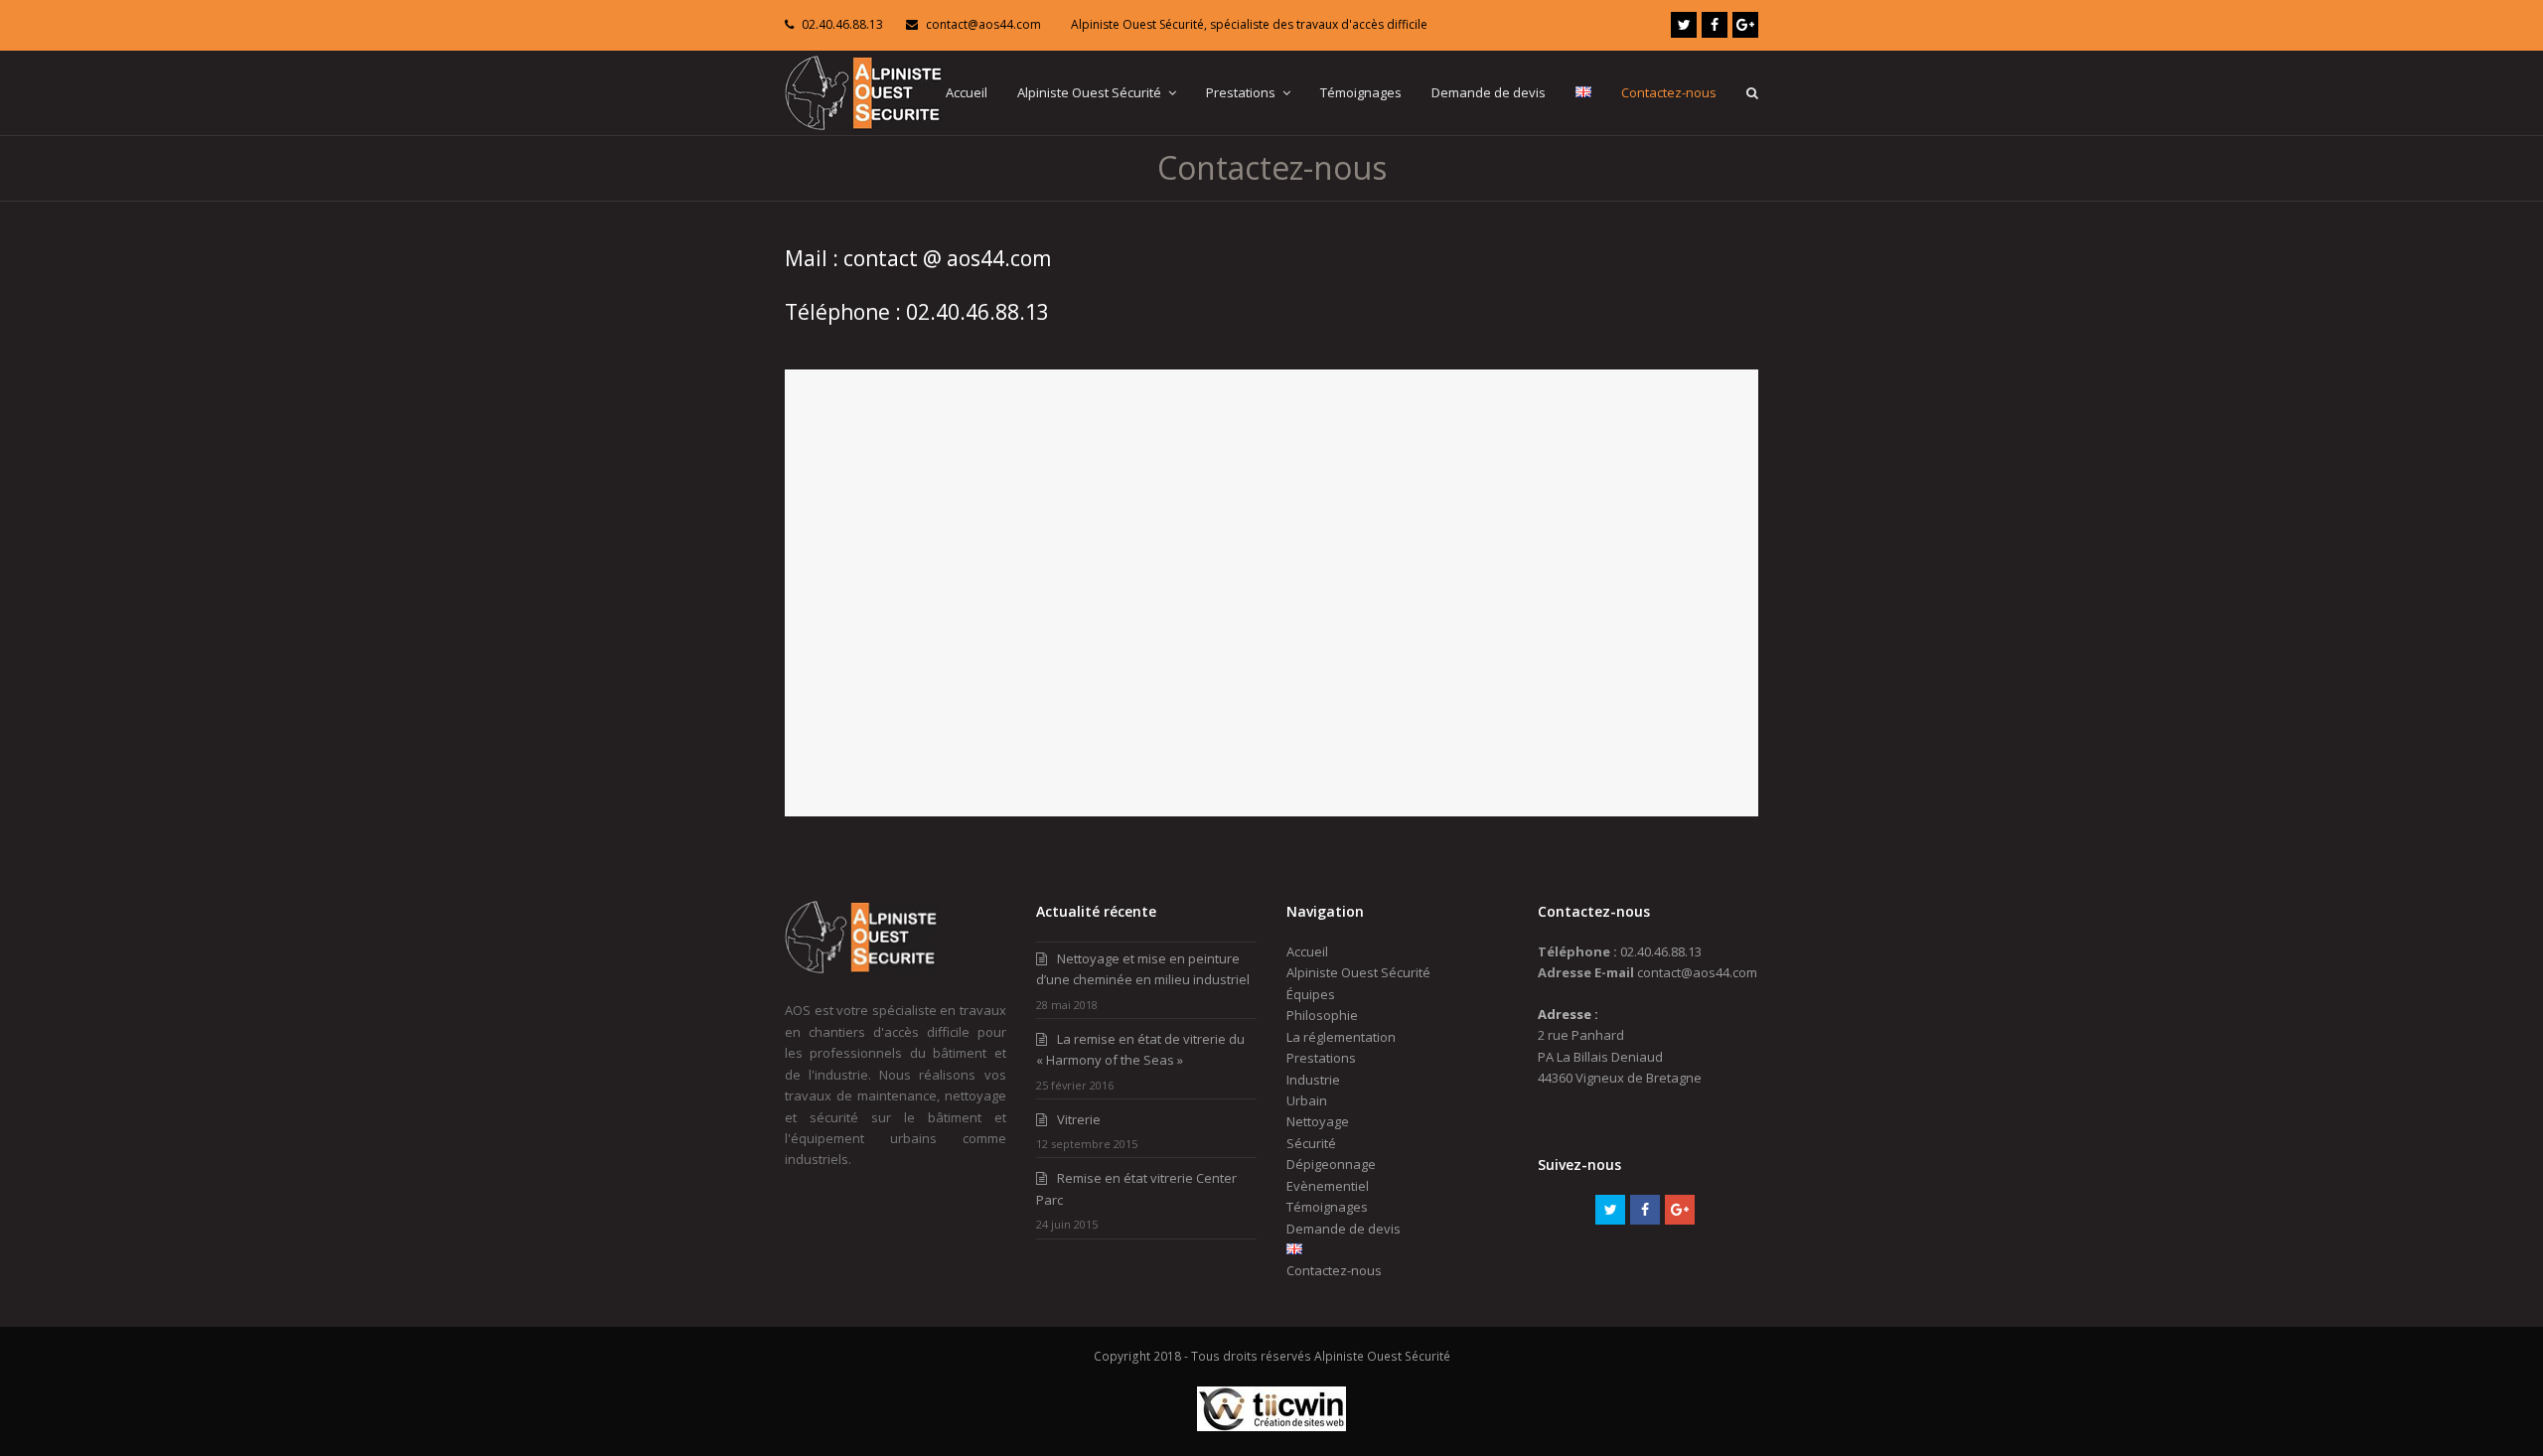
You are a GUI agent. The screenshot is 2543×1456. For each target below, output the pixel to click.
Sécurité (1311, 1143)
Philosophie (1322, 1015)
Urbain (1307, 1100)
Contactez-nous (1334, 1270)
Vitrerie (1079, 1119)
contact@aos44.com (983, 24)
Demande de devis (1344, 1229)
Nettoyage (1318, 1121)
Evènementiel (1328, 1186)
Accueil (1307, 951)
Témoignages (1327, 1207)
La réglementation (1341, 1037)
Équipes (1311, 994)
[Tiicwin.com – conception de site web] (1271, 1427)
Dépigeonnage (1331, 1164)
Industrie (1313, 1080)
